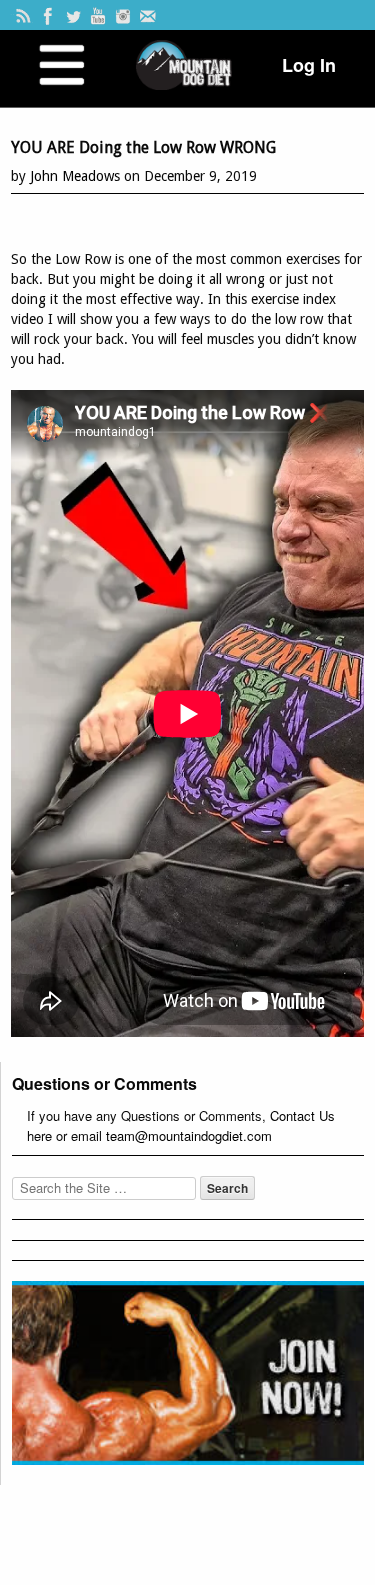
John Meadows (75, 176)
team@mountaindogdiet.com (189, 1135)
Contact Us (302, 1115)
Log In (309, 65)
